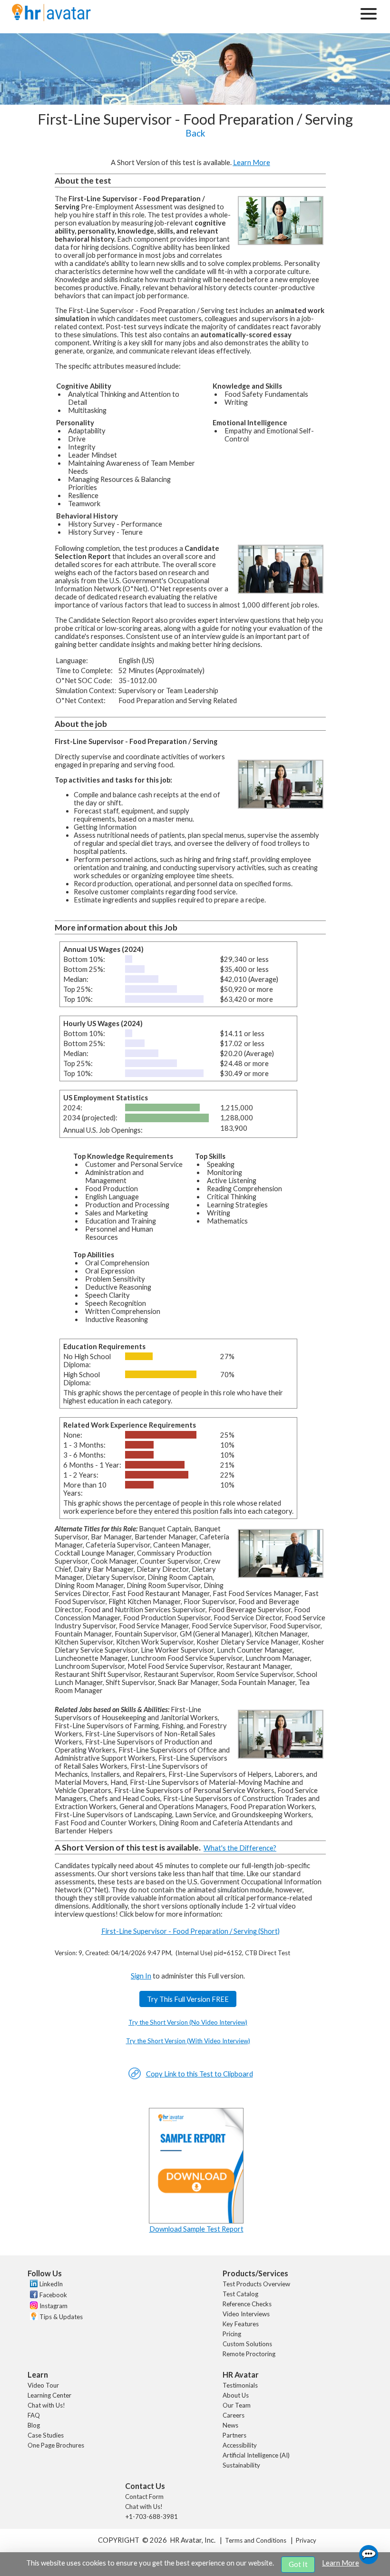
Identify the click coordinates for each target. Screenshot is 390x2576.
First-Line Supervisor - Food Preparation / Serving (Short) (190, 1931)
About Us (236, 2395)
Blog (34, 2425)
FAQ (34, 2415)
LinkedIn (51, 2284)
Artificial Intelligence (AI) (256, 2455)
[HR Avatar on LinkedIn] (33, 2285)
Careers (234, 2415)
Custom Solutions (247, 2344)
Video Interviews (246, 2314)
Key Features (241, 2324)
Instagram (54, 2306)
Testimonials (240, 2385)
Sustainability (241, 2465)
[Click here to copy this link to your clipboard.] (135, 2077)
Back (195, 133)
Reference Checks (247, 2304)
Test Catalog (240, 2294)
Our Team (237, 2405)
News (230, 2425)
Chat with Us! (46, 2405)
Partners (234, 2435)
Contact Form (144, 2497)
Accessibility (240, 2445)
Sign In (141, 1976)
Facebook (53, 2295)
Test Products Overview (256, 2284)
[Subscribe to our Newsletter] (33, 2317)
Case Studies (46, 2435)
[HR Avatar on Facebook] (33, 2296)
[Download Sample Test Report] (196, 2221)
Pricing (232, 2334)
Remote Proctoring (249, 2354)
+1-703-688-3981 (151, 2517)
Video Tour (43, 2385)
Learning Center (49, 2395)
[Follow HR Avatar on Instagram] (33, 2307)
